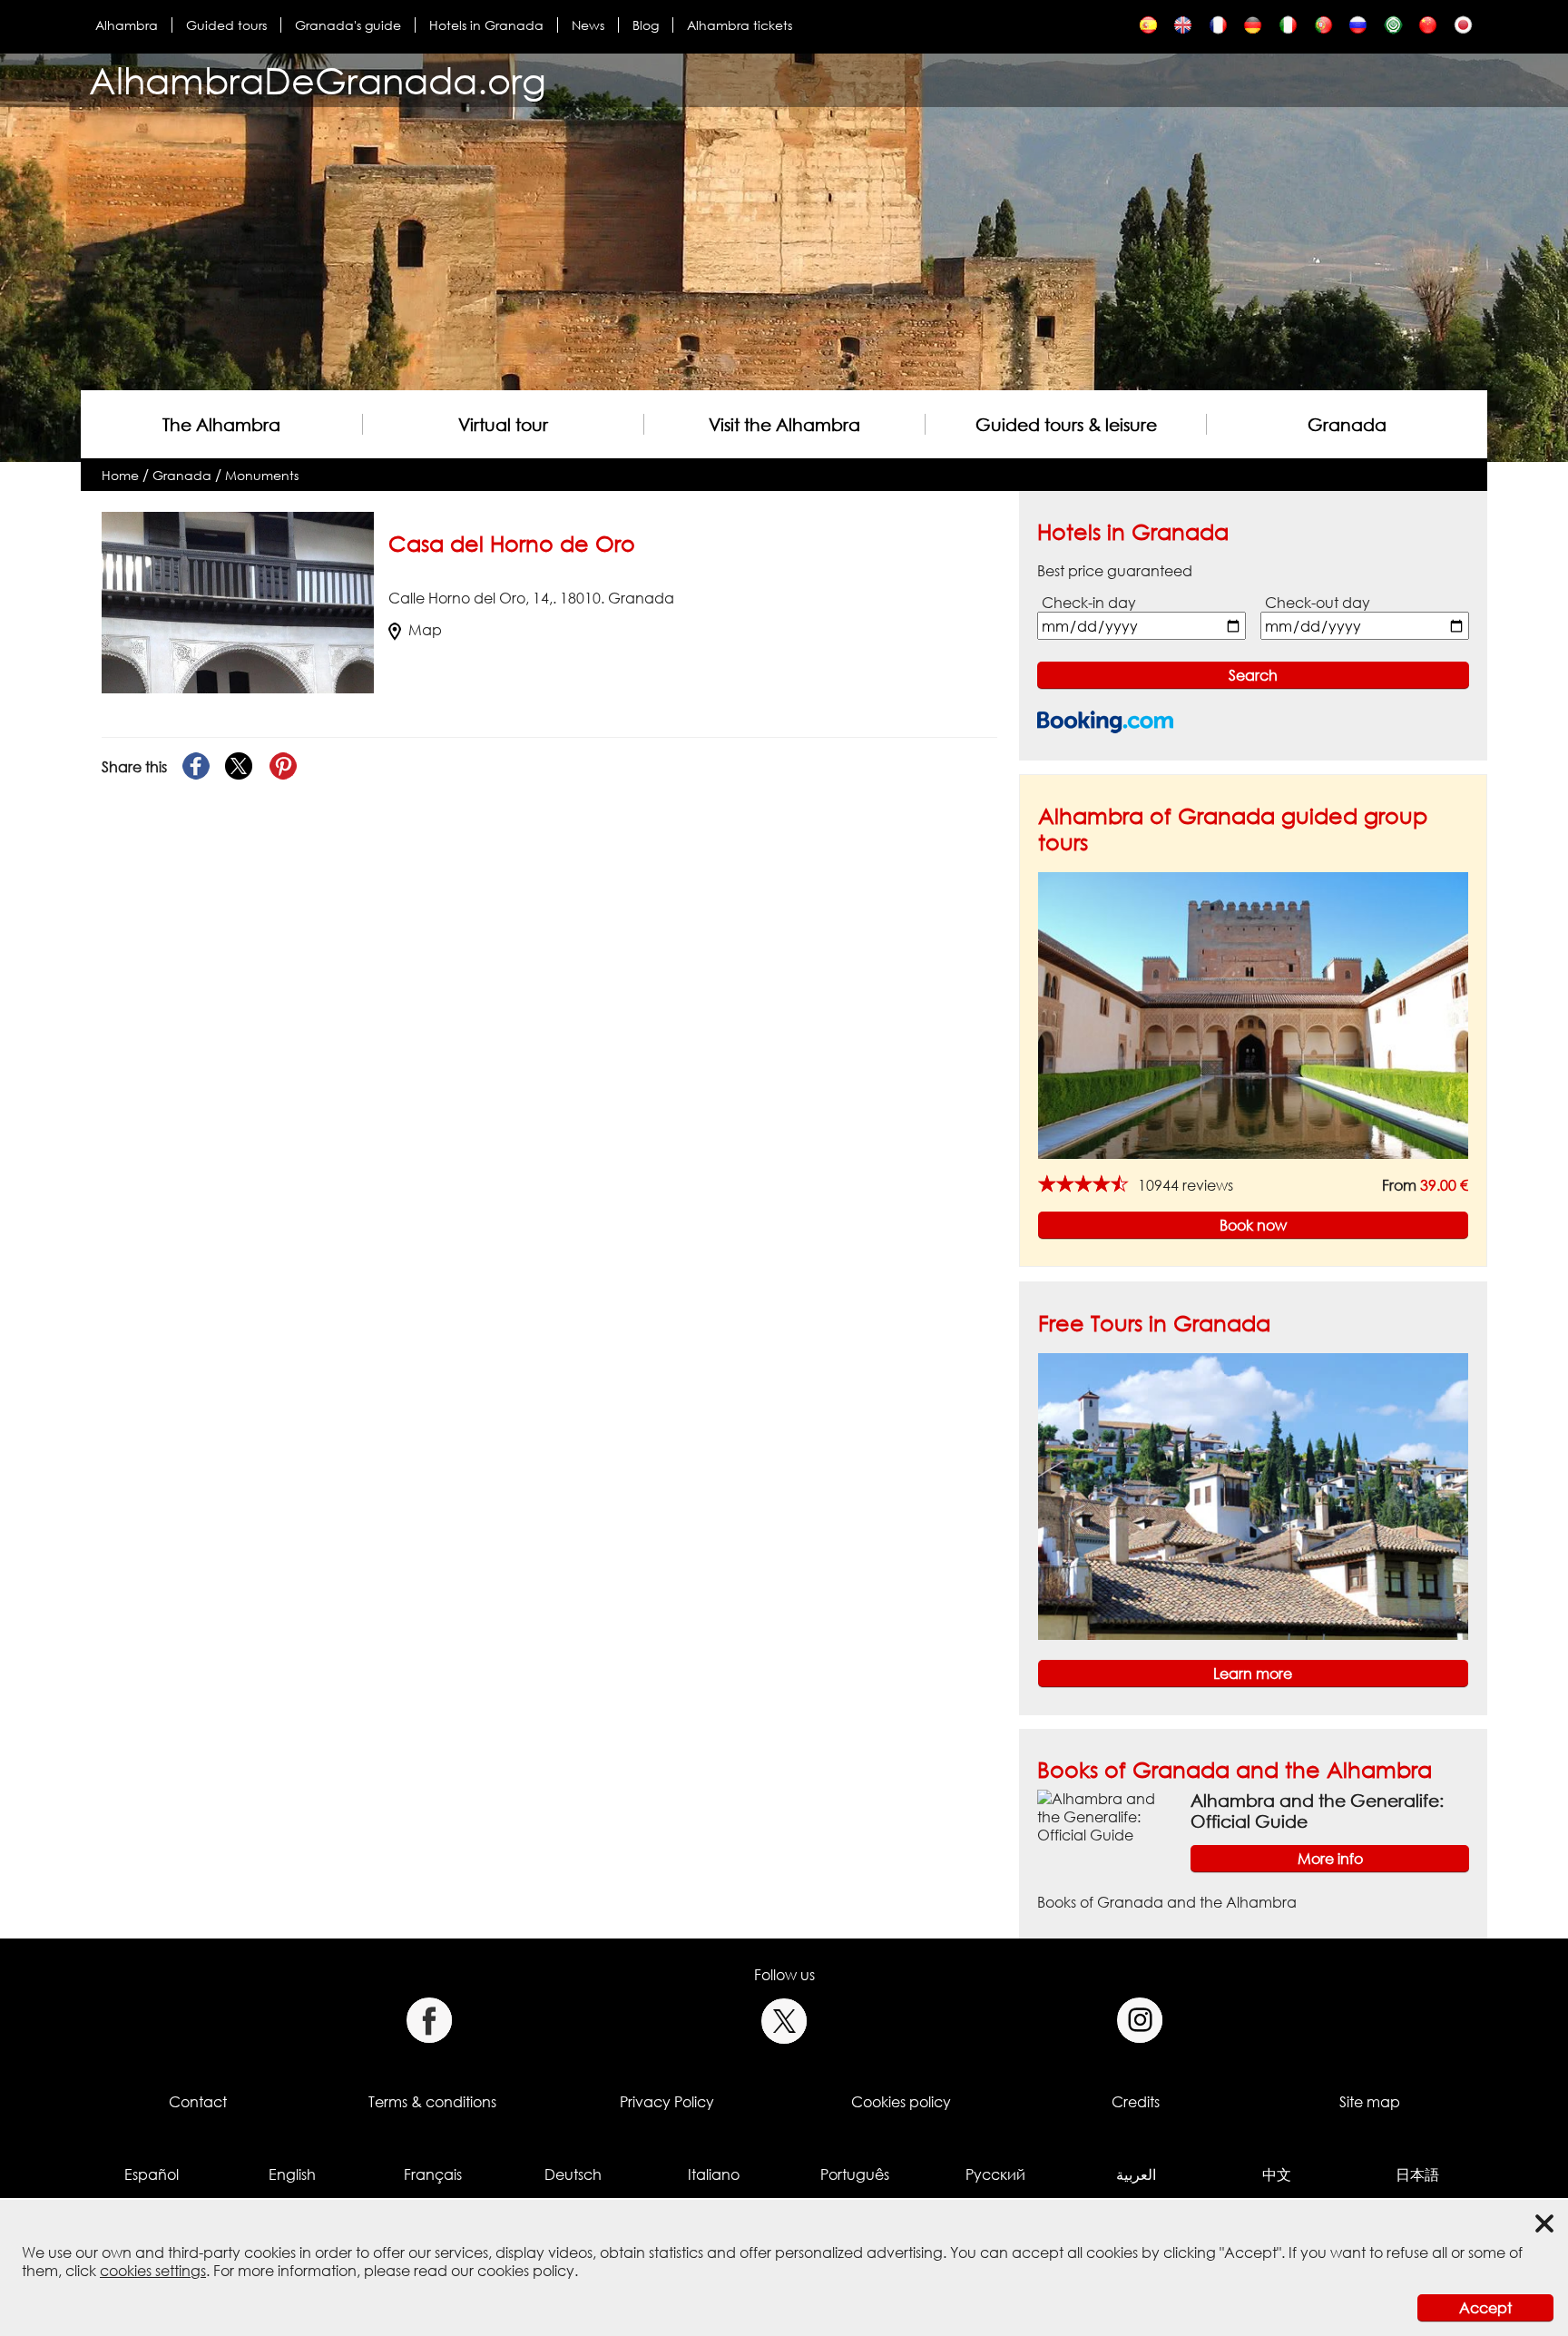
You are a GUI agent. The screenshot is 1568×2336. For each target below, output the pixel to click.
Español (152, 2174)
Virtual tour (503, 424)
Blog (646, 25)
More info (1330, 1859)
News (588, 25)
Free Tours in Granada (1154, 1323)
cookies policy (526, 2271)
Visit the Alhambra (784, 424)
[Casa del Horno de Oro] (1148, 29)
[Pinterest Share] (283, 767)
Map (425, 630)
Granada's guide (348, 25)
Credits (1136, 2102)
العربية (1136, 2174)
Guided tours (226, 25)
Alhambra (127, 25)
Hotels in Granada (486, 25)
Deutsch (573, 2174)
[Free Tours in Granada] (1253, 1495)
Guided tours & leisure (1066, 424)
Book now (1253, 1225)
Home (120, 475)
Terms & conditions (432, 2102)
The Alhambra (221, 424)
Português (855, 2174)
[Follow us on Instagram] (1140, 2021)
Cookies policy (901, 2102)
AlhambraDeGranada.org (318, 80)
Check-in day (1089, 603)
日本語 (1417, 2174)
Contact (198, 2102)
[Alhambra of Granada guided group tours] (1253, 1015)
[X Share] (240, 767)
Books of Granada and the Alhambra (1235, 1769)
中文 (1277, 2174)
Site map (1370, 2102)
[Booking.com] (1105, 722)
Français (433, 2174)
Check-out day (1318, 603)
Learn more (1253, 1673)
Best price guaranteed (1115, 571)
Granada (1347, 424)
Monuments (262, 475)
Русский (995, 2174)
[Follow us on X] (784, 2021)
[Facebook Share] (196, 767)
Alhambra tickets (740, 25)
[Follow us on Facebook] (429, 2021)
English (292, 2174)
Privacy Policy (667, 2102)
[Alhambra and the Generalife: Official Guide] (1107, 1816)
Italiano (714, 2174)
